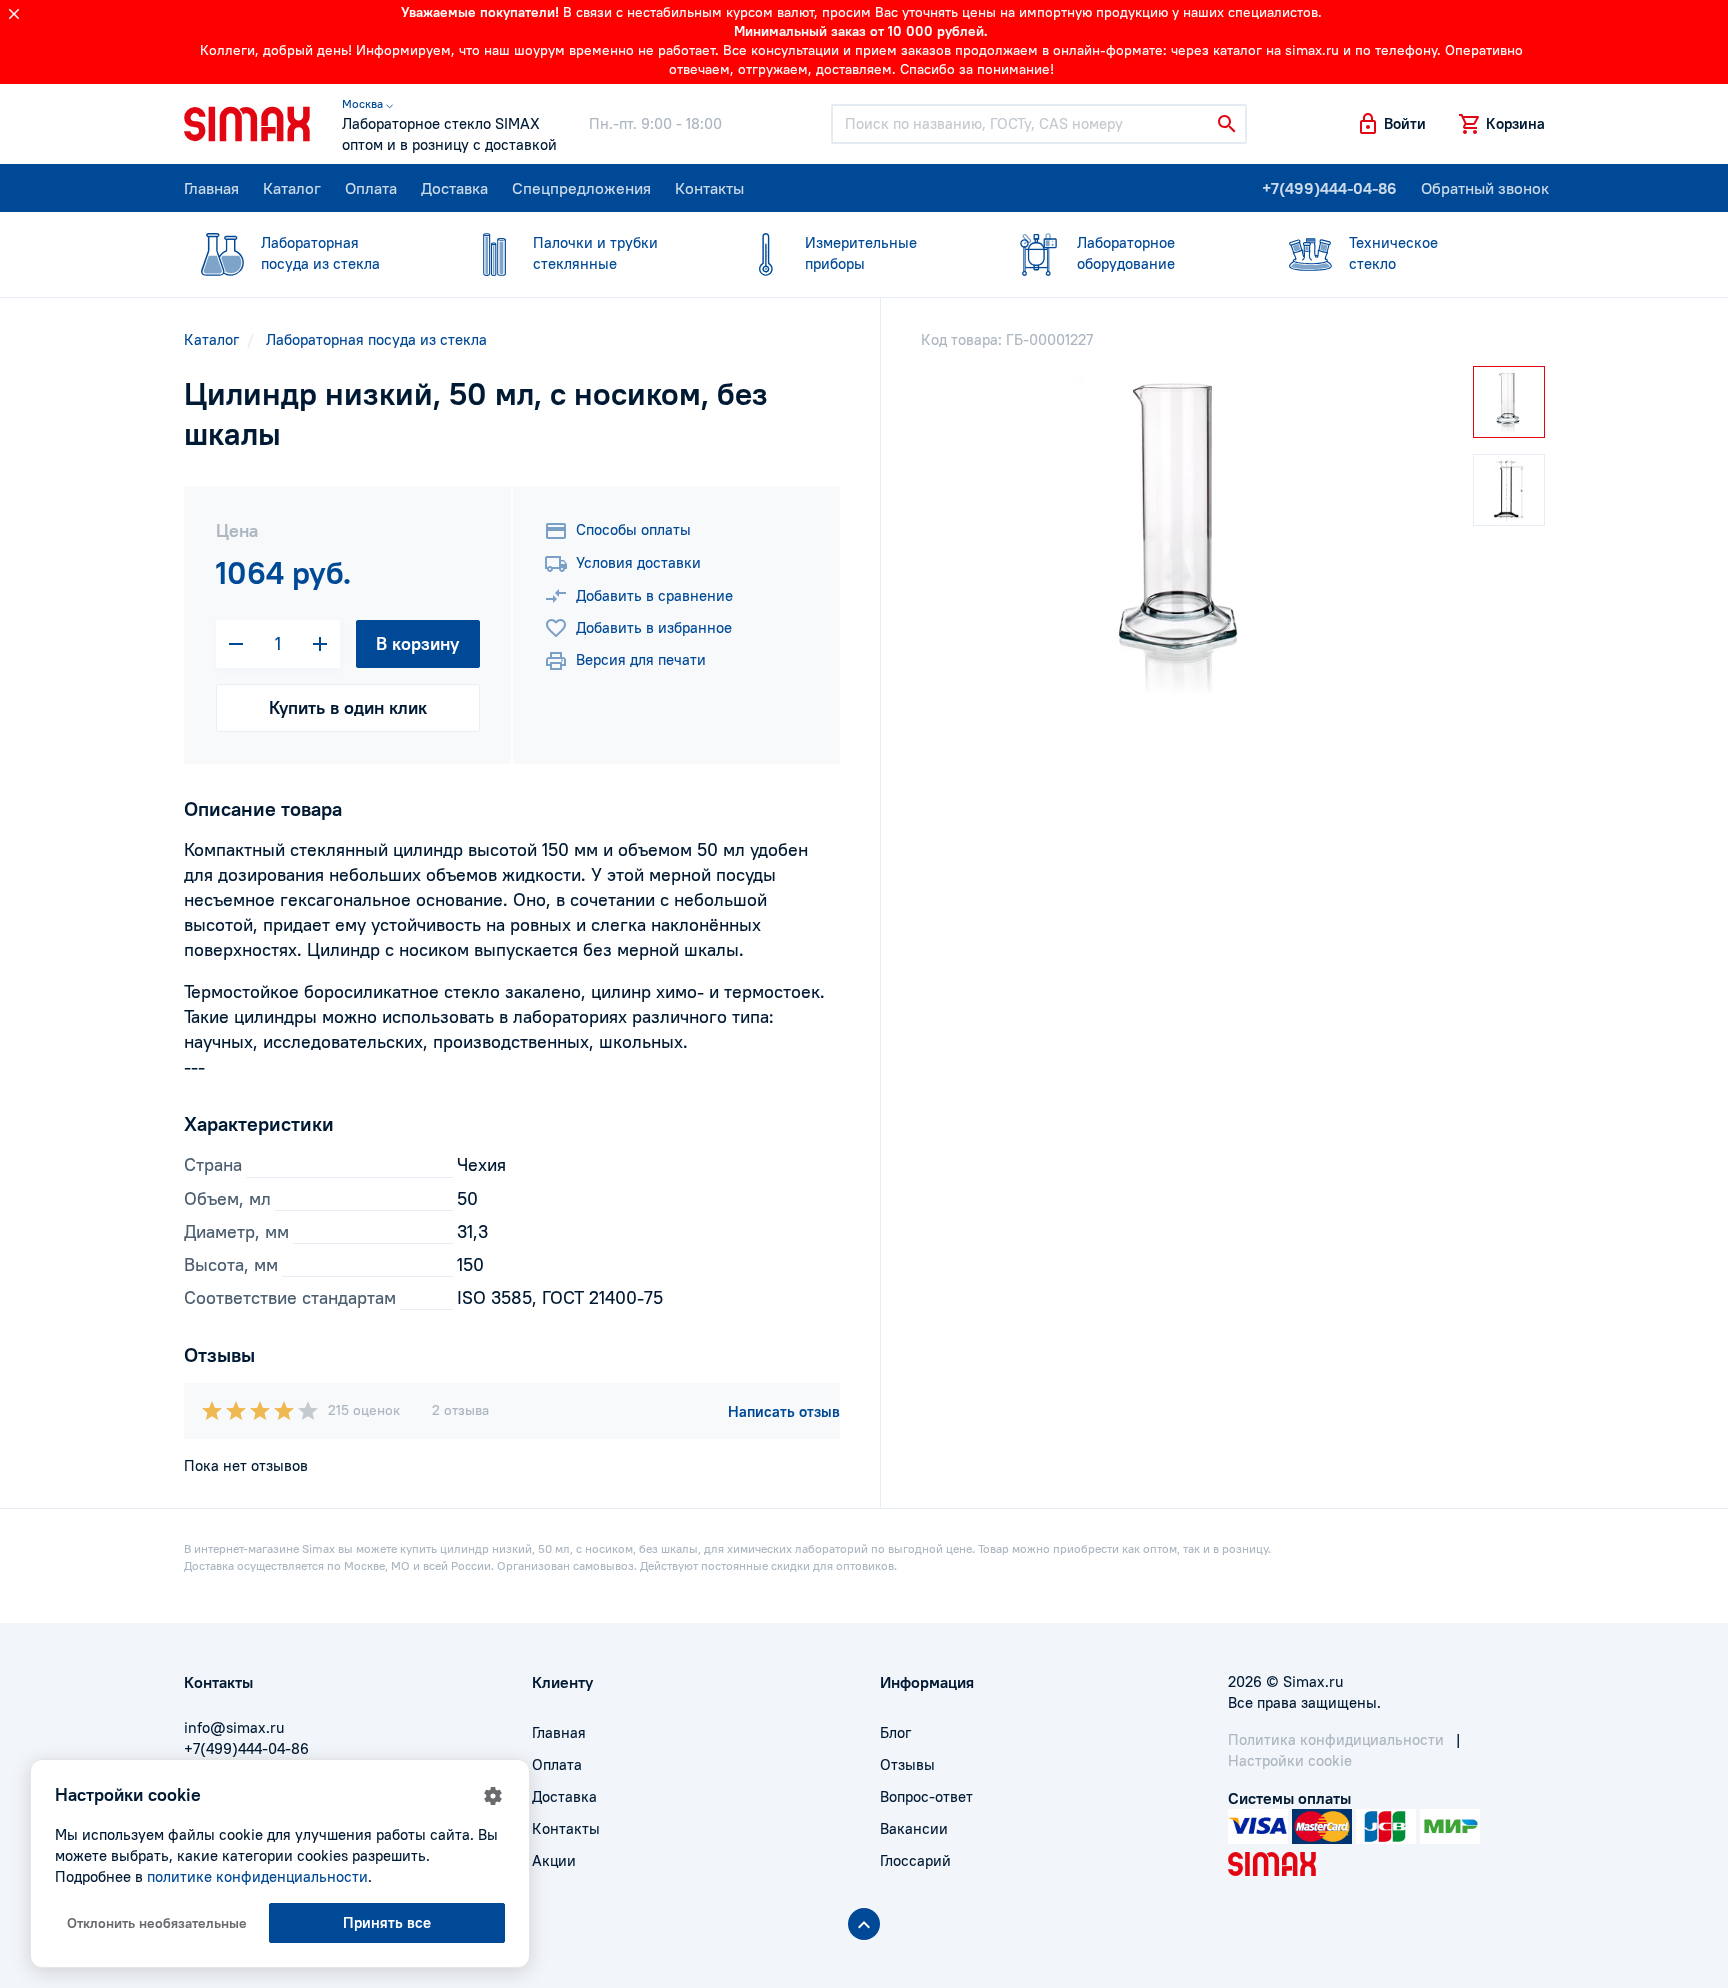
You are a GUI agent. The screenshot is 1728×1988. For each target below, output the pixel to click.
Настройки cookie (1290, 1760)
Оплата (371, 188)
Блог (895, 1732)
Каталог (292, 188)
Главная (211, 188)
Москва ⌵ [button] (367, 103)
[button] (1391, 124)
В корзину (417, 643)
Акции (554, 1860)
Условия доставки (638, 562)
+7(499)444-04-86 (1329, 188)
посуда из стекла (320, 253)
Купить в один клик (348, 707)
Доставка (454, 188)
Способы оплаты (633, 529)
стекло (1393, 253)
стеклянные (595, 253)
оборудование (1126, 253)
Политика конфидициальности (1336, 1739)
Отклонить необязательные (157, 1923)
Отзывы (907, 1764)
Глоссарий (915, 1860)
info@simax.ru (234, 1727)
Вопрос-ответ (926, 1796)
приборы (861, 253)
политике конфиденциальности (257, 1876)
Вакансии (914, 1828)
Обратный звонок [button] (1485, 188)
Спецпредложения (581, 188)
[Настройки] (493, 1796)
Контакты (709, 188)
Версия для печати (641, 659)
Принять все (387, 1922)
